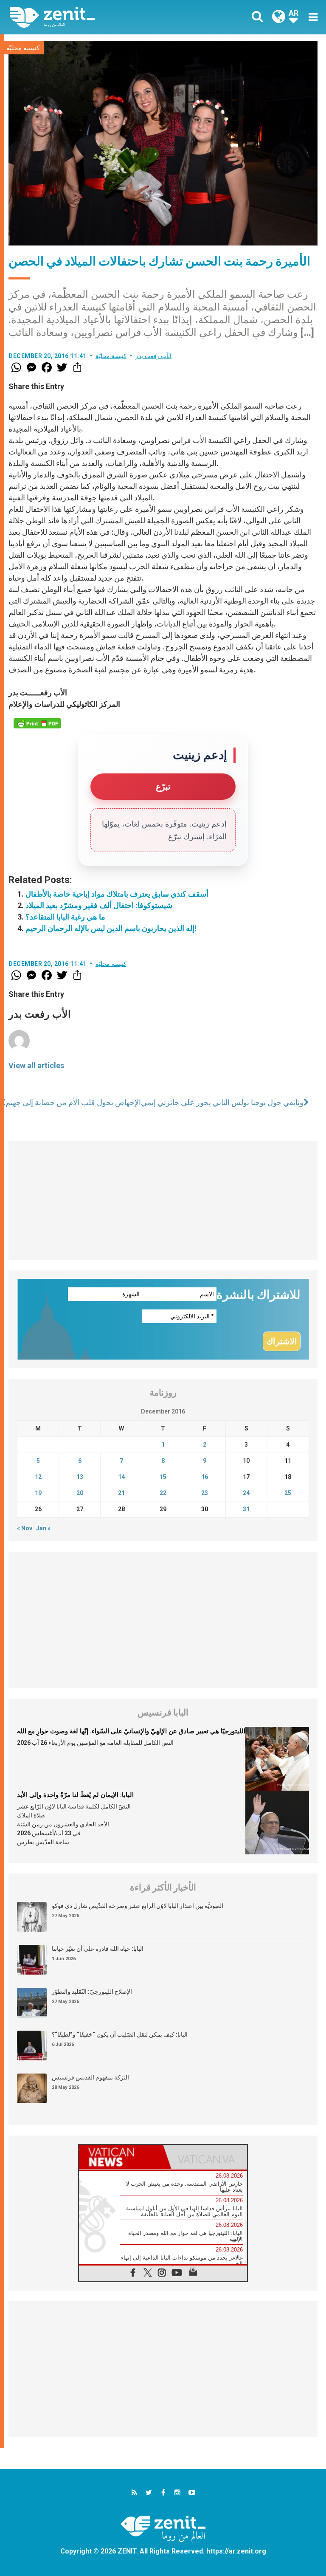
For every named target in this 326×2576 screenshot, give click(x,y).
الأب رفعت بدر (153, 356)
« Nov (25, 1528)
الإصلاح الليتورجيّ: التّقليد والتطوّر (92, 1992)
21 (121, 1493)
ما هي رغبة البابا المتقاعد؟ (65, 917)
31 (246, 1509)
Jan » (43, 1528)
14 (121, 1477)
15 (163, 1477)
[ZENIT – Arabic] (91, 17)
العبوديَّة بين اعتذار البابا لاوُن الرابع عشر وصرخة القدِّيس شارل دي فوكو (138, 1906)
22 (163, 1493)
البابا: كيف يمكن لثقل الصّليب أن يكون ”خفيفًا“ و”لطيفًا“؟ (120, 2034)
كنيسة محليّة (23, 48)
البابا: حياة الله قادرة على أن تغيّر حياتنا (98, 1949)
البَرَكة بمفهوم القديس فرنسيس (90, 2077)
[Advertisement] (163, 1200)
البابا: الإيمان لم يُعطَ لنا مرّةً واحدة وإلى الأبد (75, 1795)
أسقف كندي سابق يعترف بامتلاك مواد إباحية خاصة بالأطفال (117, 894)
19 (38, 1493)
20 (80, 1493)
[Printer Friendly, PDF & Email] (37, 723)
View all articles (36, 1065)
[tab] (121, 2157)
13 (80, 1477)
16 (205, 1477)
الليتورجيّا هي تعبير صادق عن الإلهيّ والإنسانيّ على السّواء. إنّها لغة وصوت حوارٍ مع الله (131, 1731)
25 (288, 1493)
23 (205, 1493)
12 (38, 1477)
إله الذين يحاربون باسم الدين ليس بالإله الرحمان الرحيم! (111, 928)
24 (246, 1493)
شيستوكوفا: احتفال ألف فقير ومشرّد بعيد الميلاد (99, 905)
